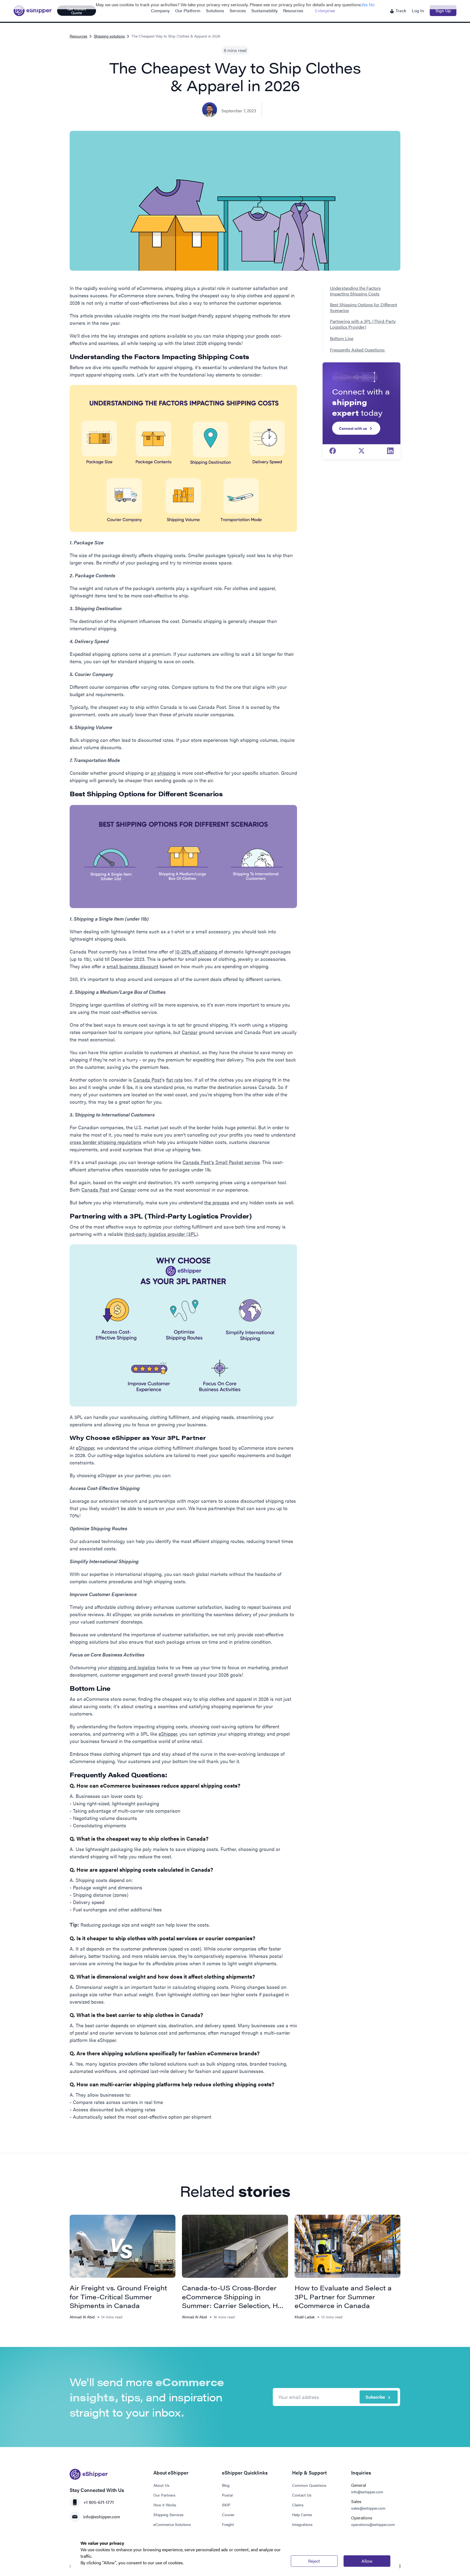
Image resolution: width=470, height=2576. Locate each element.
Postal (227, 2495)
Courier (228, 2515)
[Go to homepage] (33, 11)
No (372, 4)
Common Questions (309, 2485)
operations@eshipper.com (373, 2524)
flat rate (174, 1080)
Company (160, 10)
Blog (226, 2485)
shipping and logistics (132, 1667)
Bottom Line (342, 339)
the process (217, 1202)
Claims (298, 2505)
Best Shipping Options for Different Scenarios (364, 308)
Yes (364, 4)
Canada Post (147, 1080)
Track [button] (400, 10)
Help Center (302, 2515)
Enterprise (325, 10)
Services (238, 10)
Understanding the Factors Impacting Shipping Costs (355, 291)
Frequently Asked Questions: (358, 350)
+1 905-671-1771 (98, 2502)
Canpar (190, 1032)
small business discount (132, 966)
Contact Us (302, 2495)
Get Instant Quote (77, 11)
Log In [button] (418, 10)
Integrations (302, 2524)
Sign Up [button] (443, 10)
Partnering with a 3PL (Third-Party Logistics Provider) (363, 324)
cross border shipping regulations (106, 1142)
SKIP (226, 2505)
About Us (161, 2485)
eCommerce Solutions (172, 2524)
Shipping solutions (109, 36)
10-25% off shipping (197, 951)
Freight (228, 2524)
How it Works (165, 2505)
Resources (293, 10)
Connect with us (353, 428)
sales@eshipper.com (368, 2508)
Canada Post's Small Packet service (221, 1162)
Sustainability (265, 10)
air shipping (163, 773)
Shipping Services (168, 2515)
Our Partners (164, 2495)
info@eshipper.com (102, 2517)
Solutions (215, 10)
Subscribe (375, 2397)
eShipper (85, 1448)
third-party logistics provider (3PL (160, 1234)
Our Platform (188, 10)
